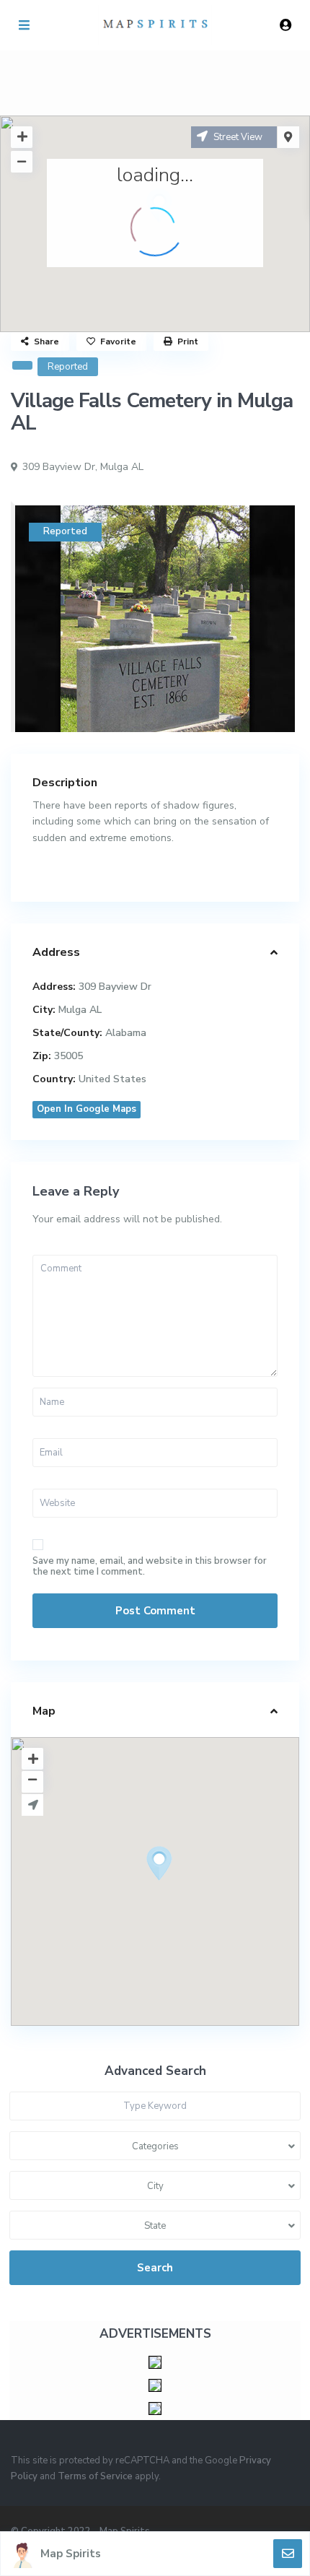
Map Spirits (71, 2554)
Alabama (126, 1033)
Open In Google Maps (87, 1109)
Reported (68, 367)
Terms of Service (95, 2476)
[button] (186, 1889)
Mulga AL (122, 467)
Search (155, 2268)
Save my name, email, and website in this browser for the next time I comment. (150, 1567)
